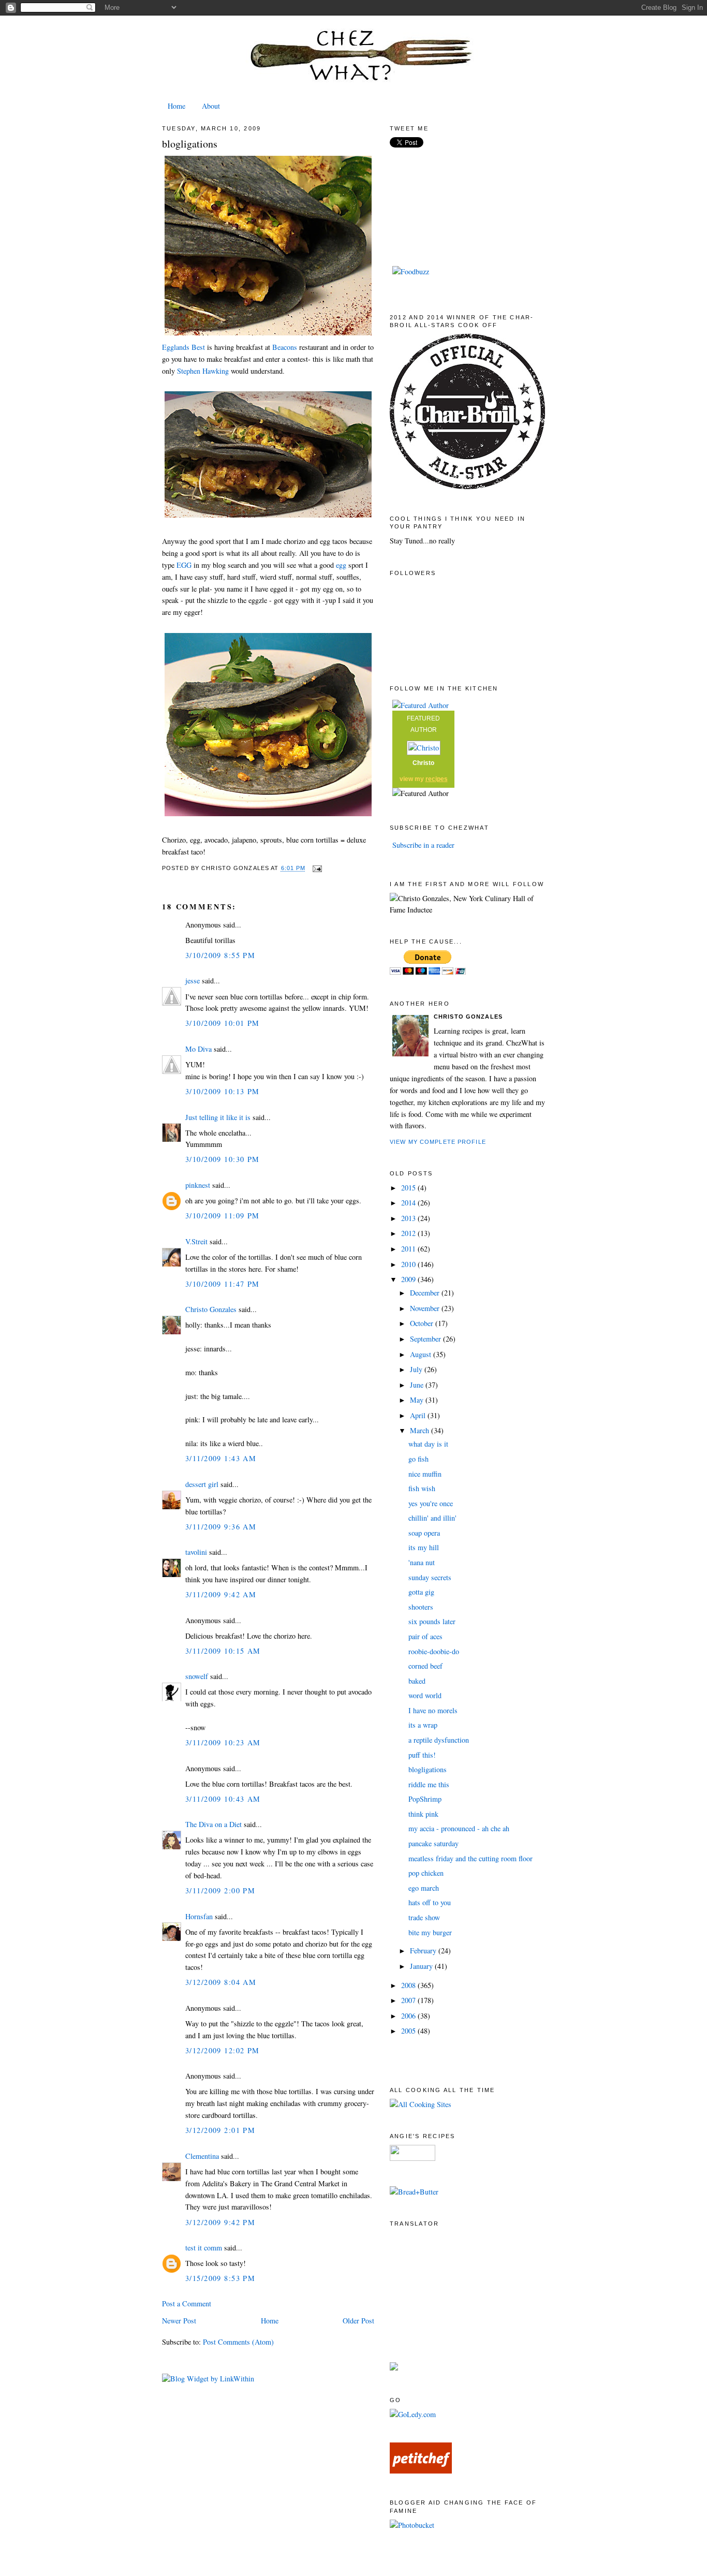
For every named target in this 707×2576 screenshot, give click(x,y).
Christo (423, 763)
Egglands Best (183, 347)
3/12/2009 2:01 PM (220, 2130)
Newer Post (179, 2321)
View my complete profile (438, 1142)
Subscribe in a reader (423, 845)
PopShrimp (425, 1799)
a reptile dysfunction (439, 1740)
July (416, 1369)
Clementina (202, 2156)
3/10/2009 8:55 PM (220, 955)
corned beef (425, 1666)
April (418, 1415)
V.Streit (196, 1241)
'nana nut (422, 1562)
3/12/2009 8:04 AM (221, 1982)
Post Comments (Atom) (238, 2342)
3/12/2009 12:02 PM (223, 2050)
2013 (408, 1218)
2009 (408, 1279)
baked (417, 1681)
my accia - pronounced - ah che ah (459, 1828)
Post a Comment (187, 2303)
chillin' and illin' (432, 1518)
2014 (408, 1203)
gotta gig (421, 1592)
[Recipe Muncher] (394, 2368)
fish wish (422, 1488)
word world (425, 1695)
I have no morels (433, 1710)
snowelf (197, 1676)
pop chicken (426, 1873)
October (422, 1323)
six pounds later (432, 1621)
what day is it (428, 1444)
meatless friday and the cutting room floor (470, 1858)
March (419, 1430)
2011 (408, 1249)
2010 (408, 1264)
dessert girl (202, 1484)
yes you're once (431, 1503)
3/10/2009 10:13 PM (223, 1091)
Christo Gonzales (211, 1309)
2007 (408, 2000)
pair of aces (425, 1636)
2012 (408, 1233)
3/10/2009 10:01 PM (223, 1023)
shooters (421, 1607)
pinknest (198, 1185)
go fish (418, 1459)
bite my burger (430, 1932)
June (417, 1385)
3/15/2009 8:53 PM (220, 2278)
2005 (408, 2031)
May (417, 1400)
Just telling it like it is (218, 1117)
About (211, 106)
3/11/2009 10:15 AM (223, 1651)
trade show (424, 1917)
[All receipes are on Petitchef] (421, 2471)
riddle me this (429, 1784)
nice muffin (425, 1474)
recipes (437, 779)
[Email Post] (316, 869)
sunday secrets (430, 1577)
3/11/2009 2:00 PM (220, 1890)
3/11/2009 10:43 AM (223, 1799)
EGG (184, 565)
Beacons (285, 347)
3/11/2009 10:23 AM (223, 1742)
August (421, 1354)
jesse (193, 981)
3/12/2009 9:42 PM (220, 2222)
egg (340, 565)
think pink (423, 1814)
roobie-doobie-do (434, 1651)
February (423, 1951)
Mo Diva (198, 1049)
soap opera (424, 1533)
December (425, 1293)
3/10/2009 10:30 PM (223, 1159)
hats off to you (430, 1902)
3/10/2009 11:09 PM (223, 1216)
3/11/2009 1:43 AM (221, 1458)
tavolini (196, 1552)
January (421, 1966)
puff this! (422, 1755)
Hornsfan (199, 1916)
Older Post (358, 2321)
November (425, 1308)
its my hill (424, 1547)
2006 (408, 2016)
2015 (408, 1188)
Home (176, 106)
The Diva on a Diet (213, 1824)
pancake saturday (433, 1843)
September (425, 1339)
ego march (424, 1888)
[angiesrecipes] (413, 2158)
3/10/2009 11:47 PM (223, 1284)
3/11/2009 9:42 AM (221, 1594)
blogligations (190, 144)
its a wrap (423, 1725)
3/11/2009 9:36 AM (221, 1527)
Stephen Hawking (203, 371)
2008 (408, 1985)
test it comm (204, 2248)
